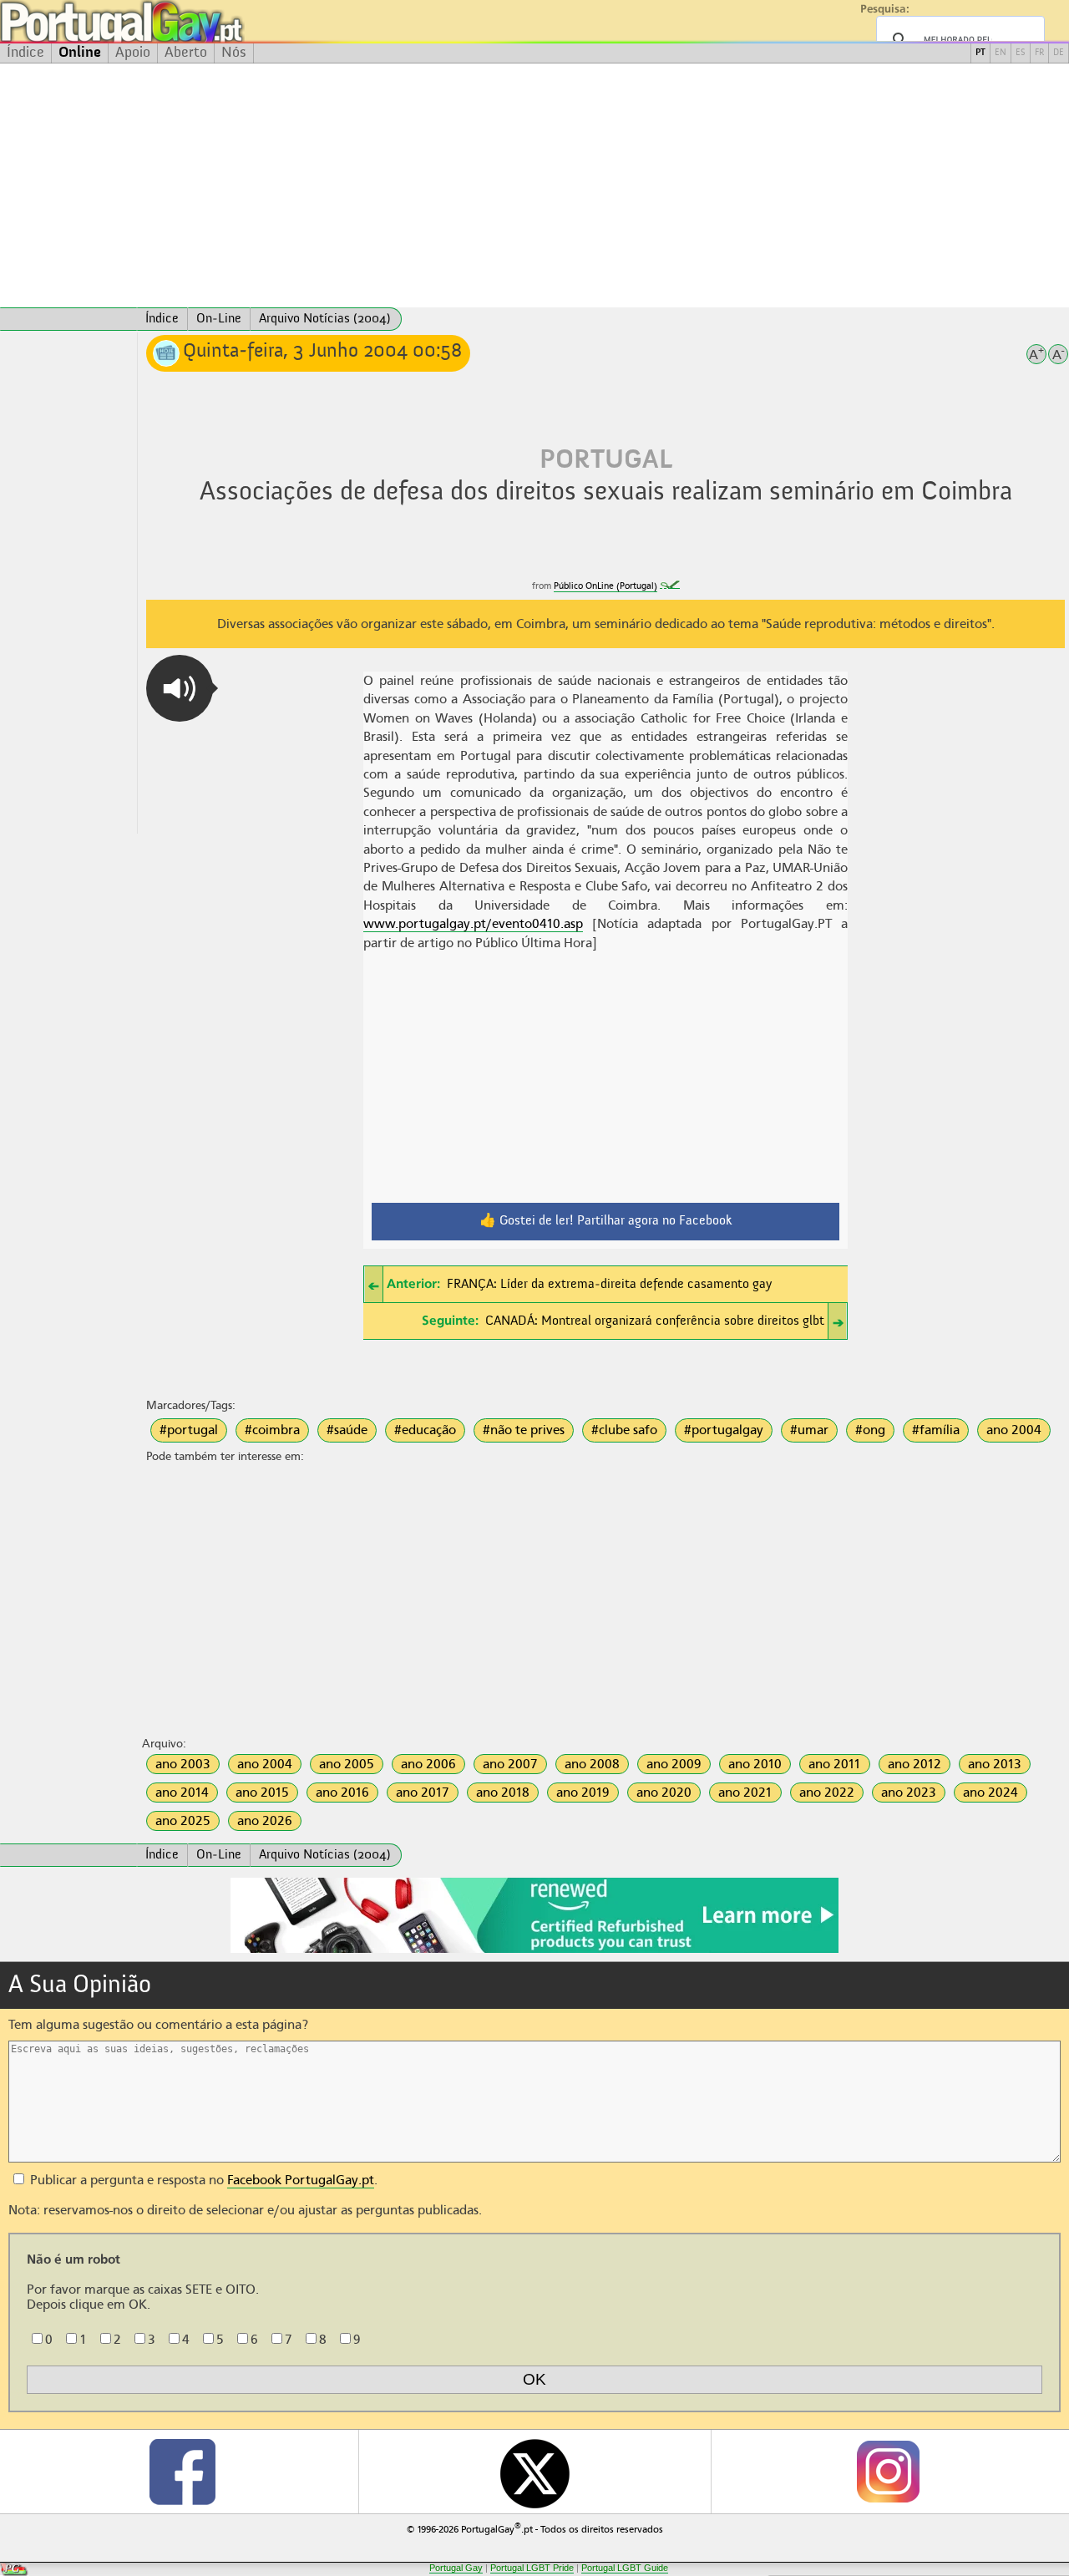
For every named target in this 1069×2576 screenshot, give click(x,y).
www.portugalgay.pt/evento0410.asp (473, 924)
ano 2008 (592, 1764)
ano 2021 (745, 1793)
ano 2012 (914, 1764)
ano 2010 (755, 1764)
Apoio (133, 53)
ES (1021, 53)
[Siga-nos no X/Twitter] (534, 2472)
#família (936, 1430)
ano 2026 (265, 1821)
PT (980, 53)
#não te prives (524, 1430)
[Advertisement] (534, 185)
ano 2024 (990, 1793)
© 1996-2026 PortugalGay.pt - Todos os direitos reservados (535, 2528)
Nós (234, 53)
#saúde (347, 1430)
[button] (180, 688)
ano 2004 (1014, 1430)
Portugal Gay (456, 2568)
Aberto (186, 53)
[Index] (68, 319)
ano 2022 (827, 1793)
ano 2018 (503, 1793)
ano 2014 (182, 1793)
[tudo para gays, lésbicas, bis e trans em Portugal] (167, 21)
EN (1001, 53)
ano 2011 (835, 1764)
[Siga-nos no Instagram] (887, 2472)
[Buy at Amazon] (534, 1950)
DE (1059, 53)
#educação (425, 1430)
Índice (25, 53)
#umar (809, 1430)
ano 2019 (583, 1793)
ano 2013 (995, 1764)
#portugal (189, 1430)
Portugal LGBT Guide (625, 2568)
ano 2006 (428, 1764)
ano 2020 (664, 1793)
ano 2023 (909, 1793)
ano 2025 (183, 1821)
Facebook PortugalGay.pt (301, 2180)
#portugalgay (724, 1430)
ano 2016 (342, 1793)
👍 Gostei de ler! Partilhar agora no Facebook (606, 1221)
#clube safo (624, 1430)
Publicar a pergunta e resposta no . (202, 2180)
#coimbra (272, 1430)
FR (1039, 53)
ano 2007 (510, 1764)
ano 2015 (262, 1793)
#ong (870, 1430)
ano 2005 (347, 1764)
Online (80, 53)
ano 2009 (674, 1764)
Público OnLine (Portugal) (605, 586)
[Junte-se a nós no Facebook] (181, 2472)
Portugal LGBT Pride (532, 2568)
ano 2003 (183, 1764)
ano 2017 (423, 1793)
